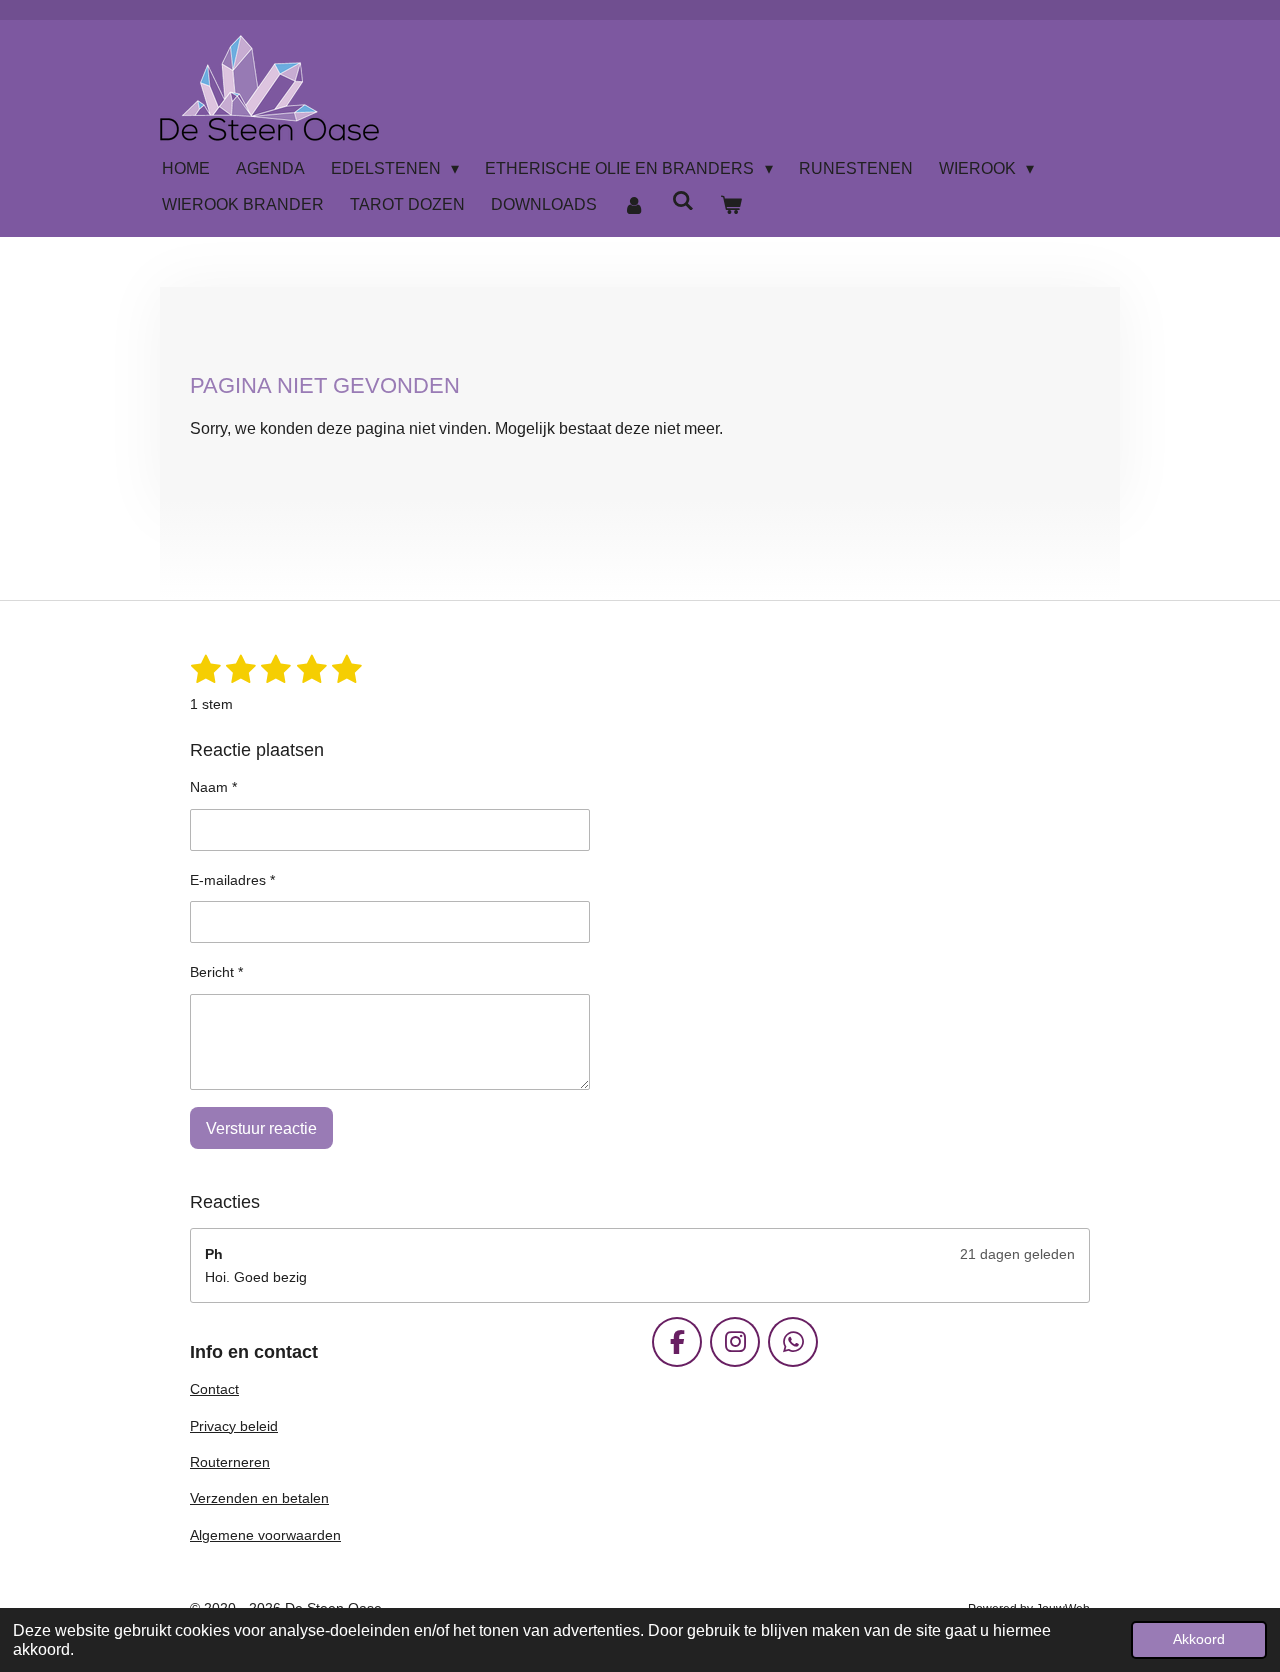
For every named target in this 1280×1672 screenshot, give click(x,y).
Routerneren (230, 1462)
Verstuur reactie (261, 1128)
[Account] (634, 205)
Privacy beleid (234, 1426)
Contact (214, 1389)
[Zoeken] (682, 201)
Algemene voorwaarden (265, 1535)
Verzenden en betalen (259, 1498)
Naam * (213, 787)
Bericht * (216, 972)
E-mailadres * (232, 880)
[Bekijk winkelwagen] (731, 205)
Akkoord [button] (1199, 1639)
